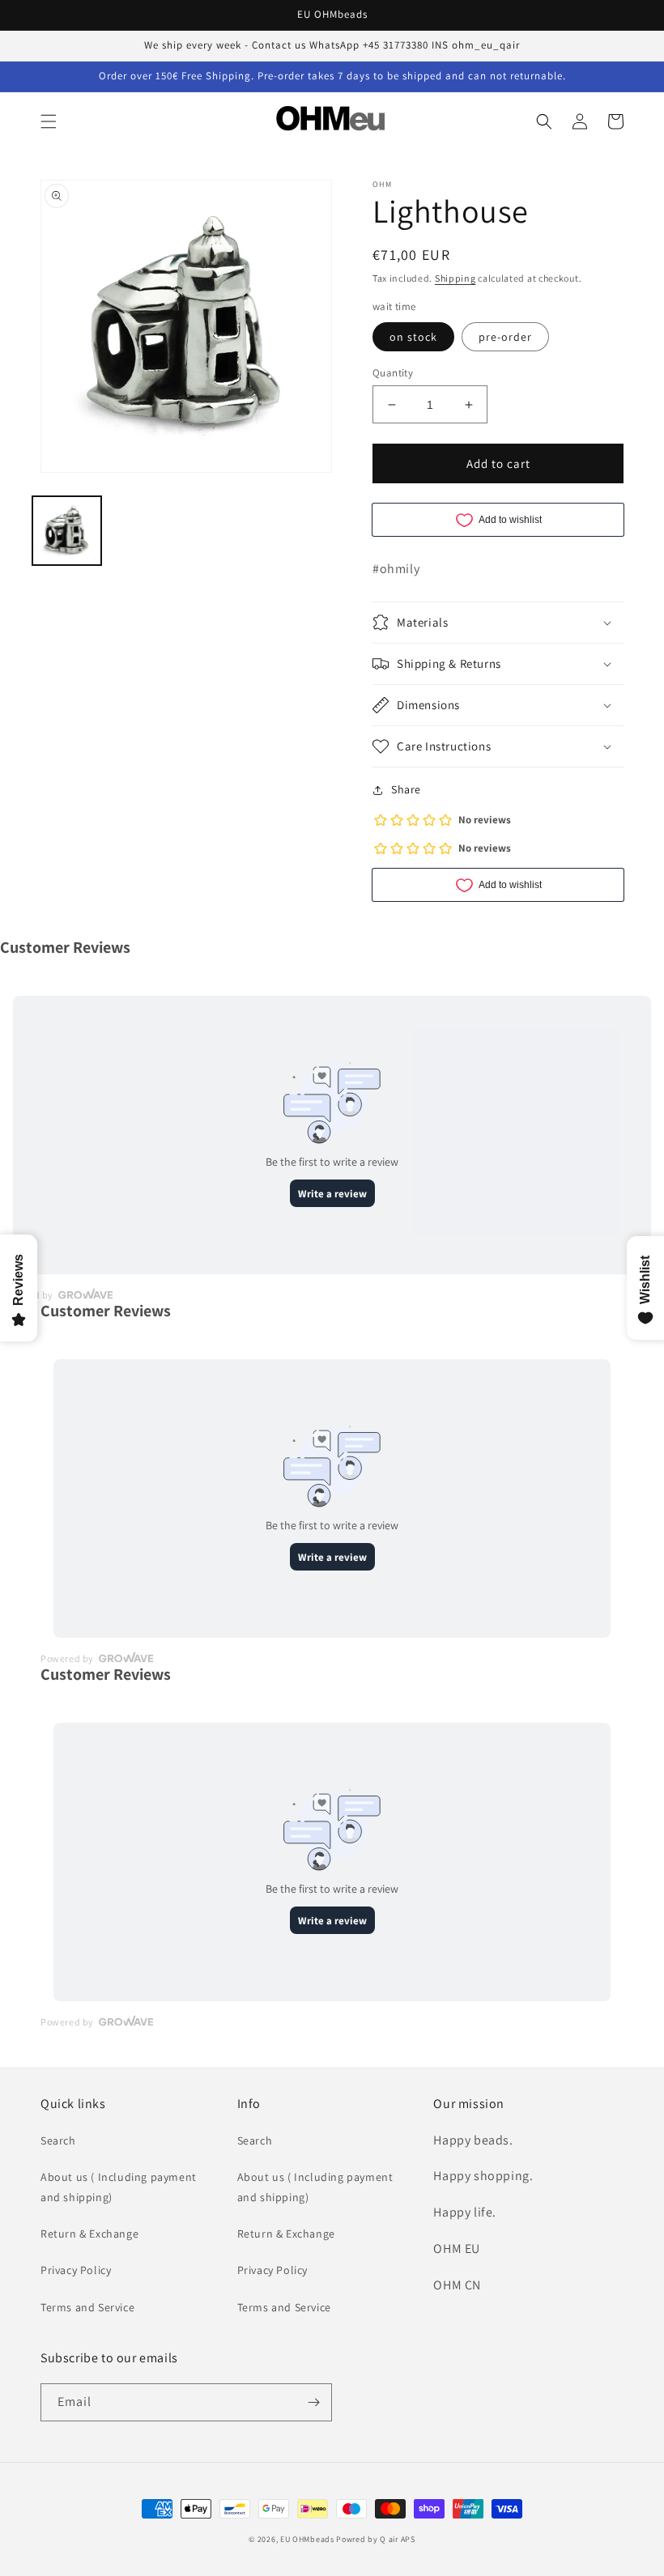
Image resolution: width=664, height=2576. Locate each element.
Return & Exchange (89, 2234)
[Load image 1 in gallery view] (67, 531)
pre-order (505, 337)
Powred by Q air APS (375, 2539)
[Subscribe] (313, 2402)
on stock (413, 337)
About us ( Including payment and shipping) (119, 2187)
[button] (49, 121)
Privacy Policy (76, 2270)
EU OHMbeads (307, 2539)
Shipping (455, 278)
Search (58, 2140)
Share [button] (406, 789)
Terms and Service (87, 2307)
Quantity (393, 373)
